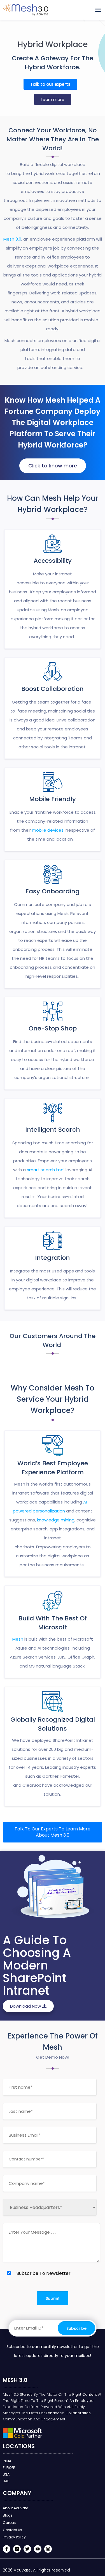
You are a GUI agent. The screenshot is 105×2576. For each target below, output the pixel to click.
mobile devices (48, 830)
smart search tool (46, 1170)
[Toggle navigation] (98, 10)
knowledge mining (56, 1520)
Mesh (18, 1639)
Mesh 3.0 (12, 239)
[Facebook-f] (7, 2549)
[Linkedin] (17, 2549)
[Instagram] (48, 2549)
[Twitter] (27, 2549)
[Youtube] (38, 2549)
